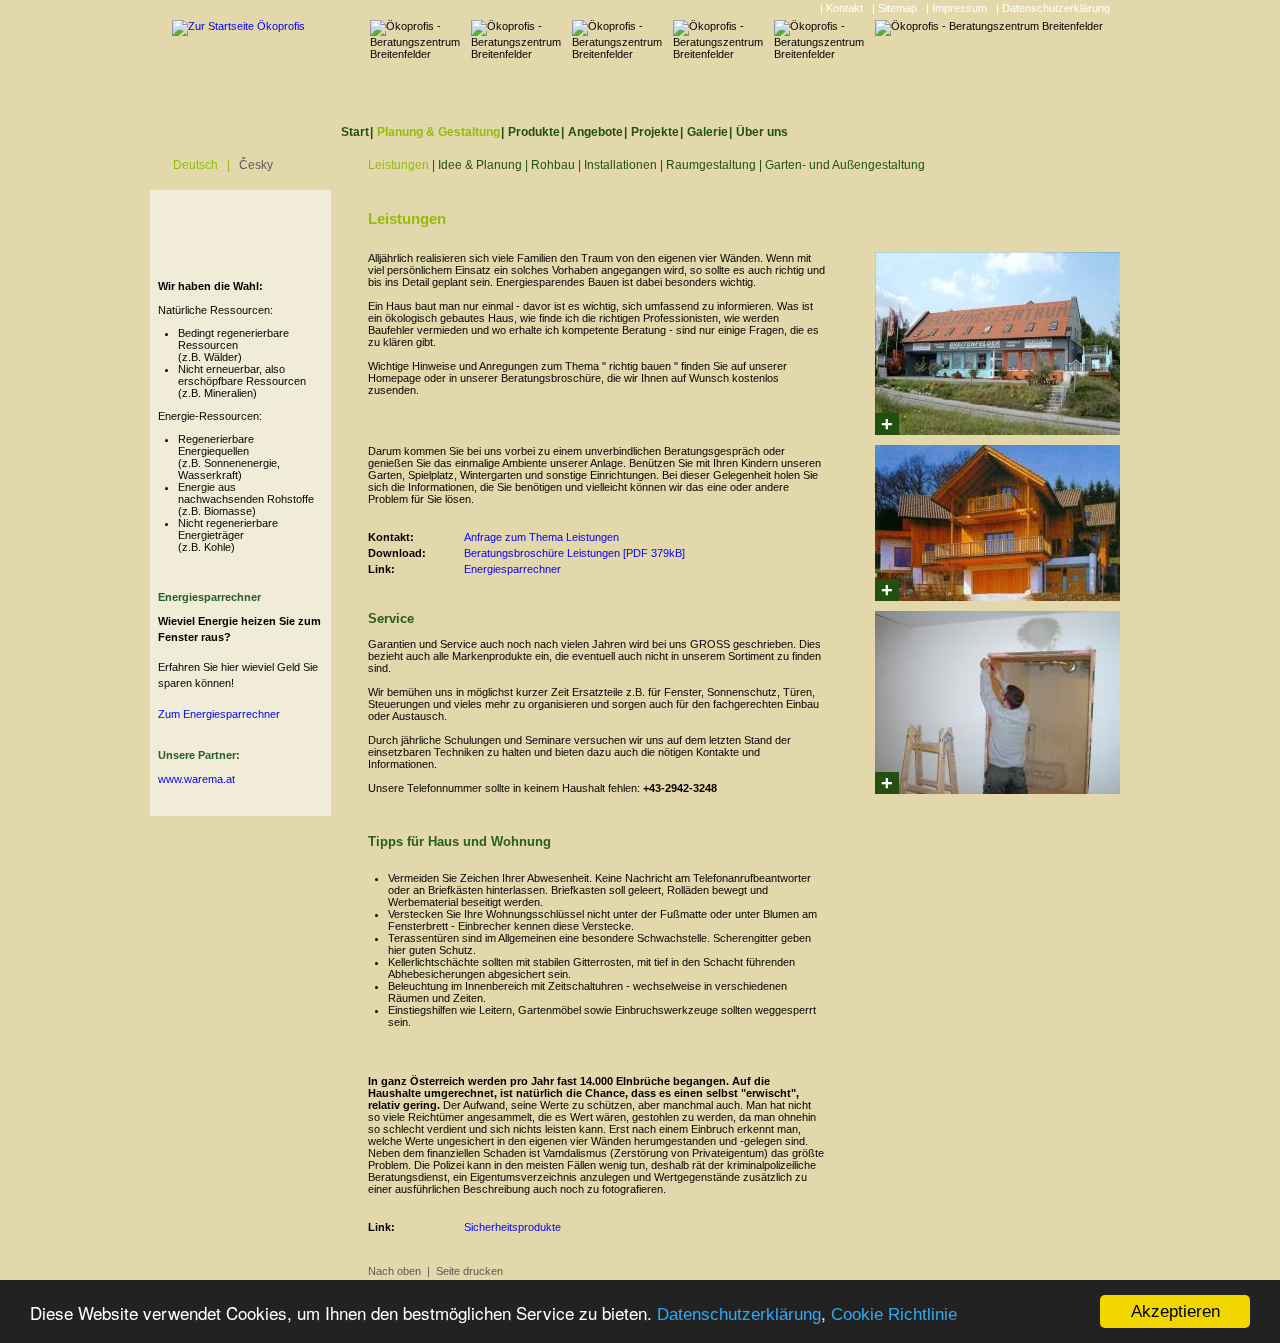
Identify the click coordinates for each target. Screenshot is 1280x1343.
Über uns (762, 132)
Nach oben (394, 1271)
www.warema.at (196, 779)
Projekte (655, 132)
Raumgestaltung (711, 165)
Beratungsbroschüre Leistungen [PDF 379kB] (574, 553)
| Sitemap (894, 8)
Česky (256, 165)
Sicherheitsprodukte (512, 1227)
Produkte (534, 132)
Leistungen (398, 165)
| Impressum (956, 8)
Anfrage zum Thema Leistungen (541, 537)
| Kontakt (841, 8)
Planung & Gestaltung (438, 132)
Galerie (707, 132)
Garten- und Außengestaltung (845, 165)
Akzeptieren (1175, 1311)
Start (355, 132)
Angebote (595, 132)
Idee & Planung (480, 165)
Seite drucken (469, 1271)
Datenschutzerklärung (739, 1314)
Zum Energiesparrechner (219, 714)
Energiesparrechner (512, 569)
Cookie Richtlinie (894, 1314)
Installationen (620, 165)
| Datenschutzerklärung (1053, 8)
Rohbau (553, 165)
